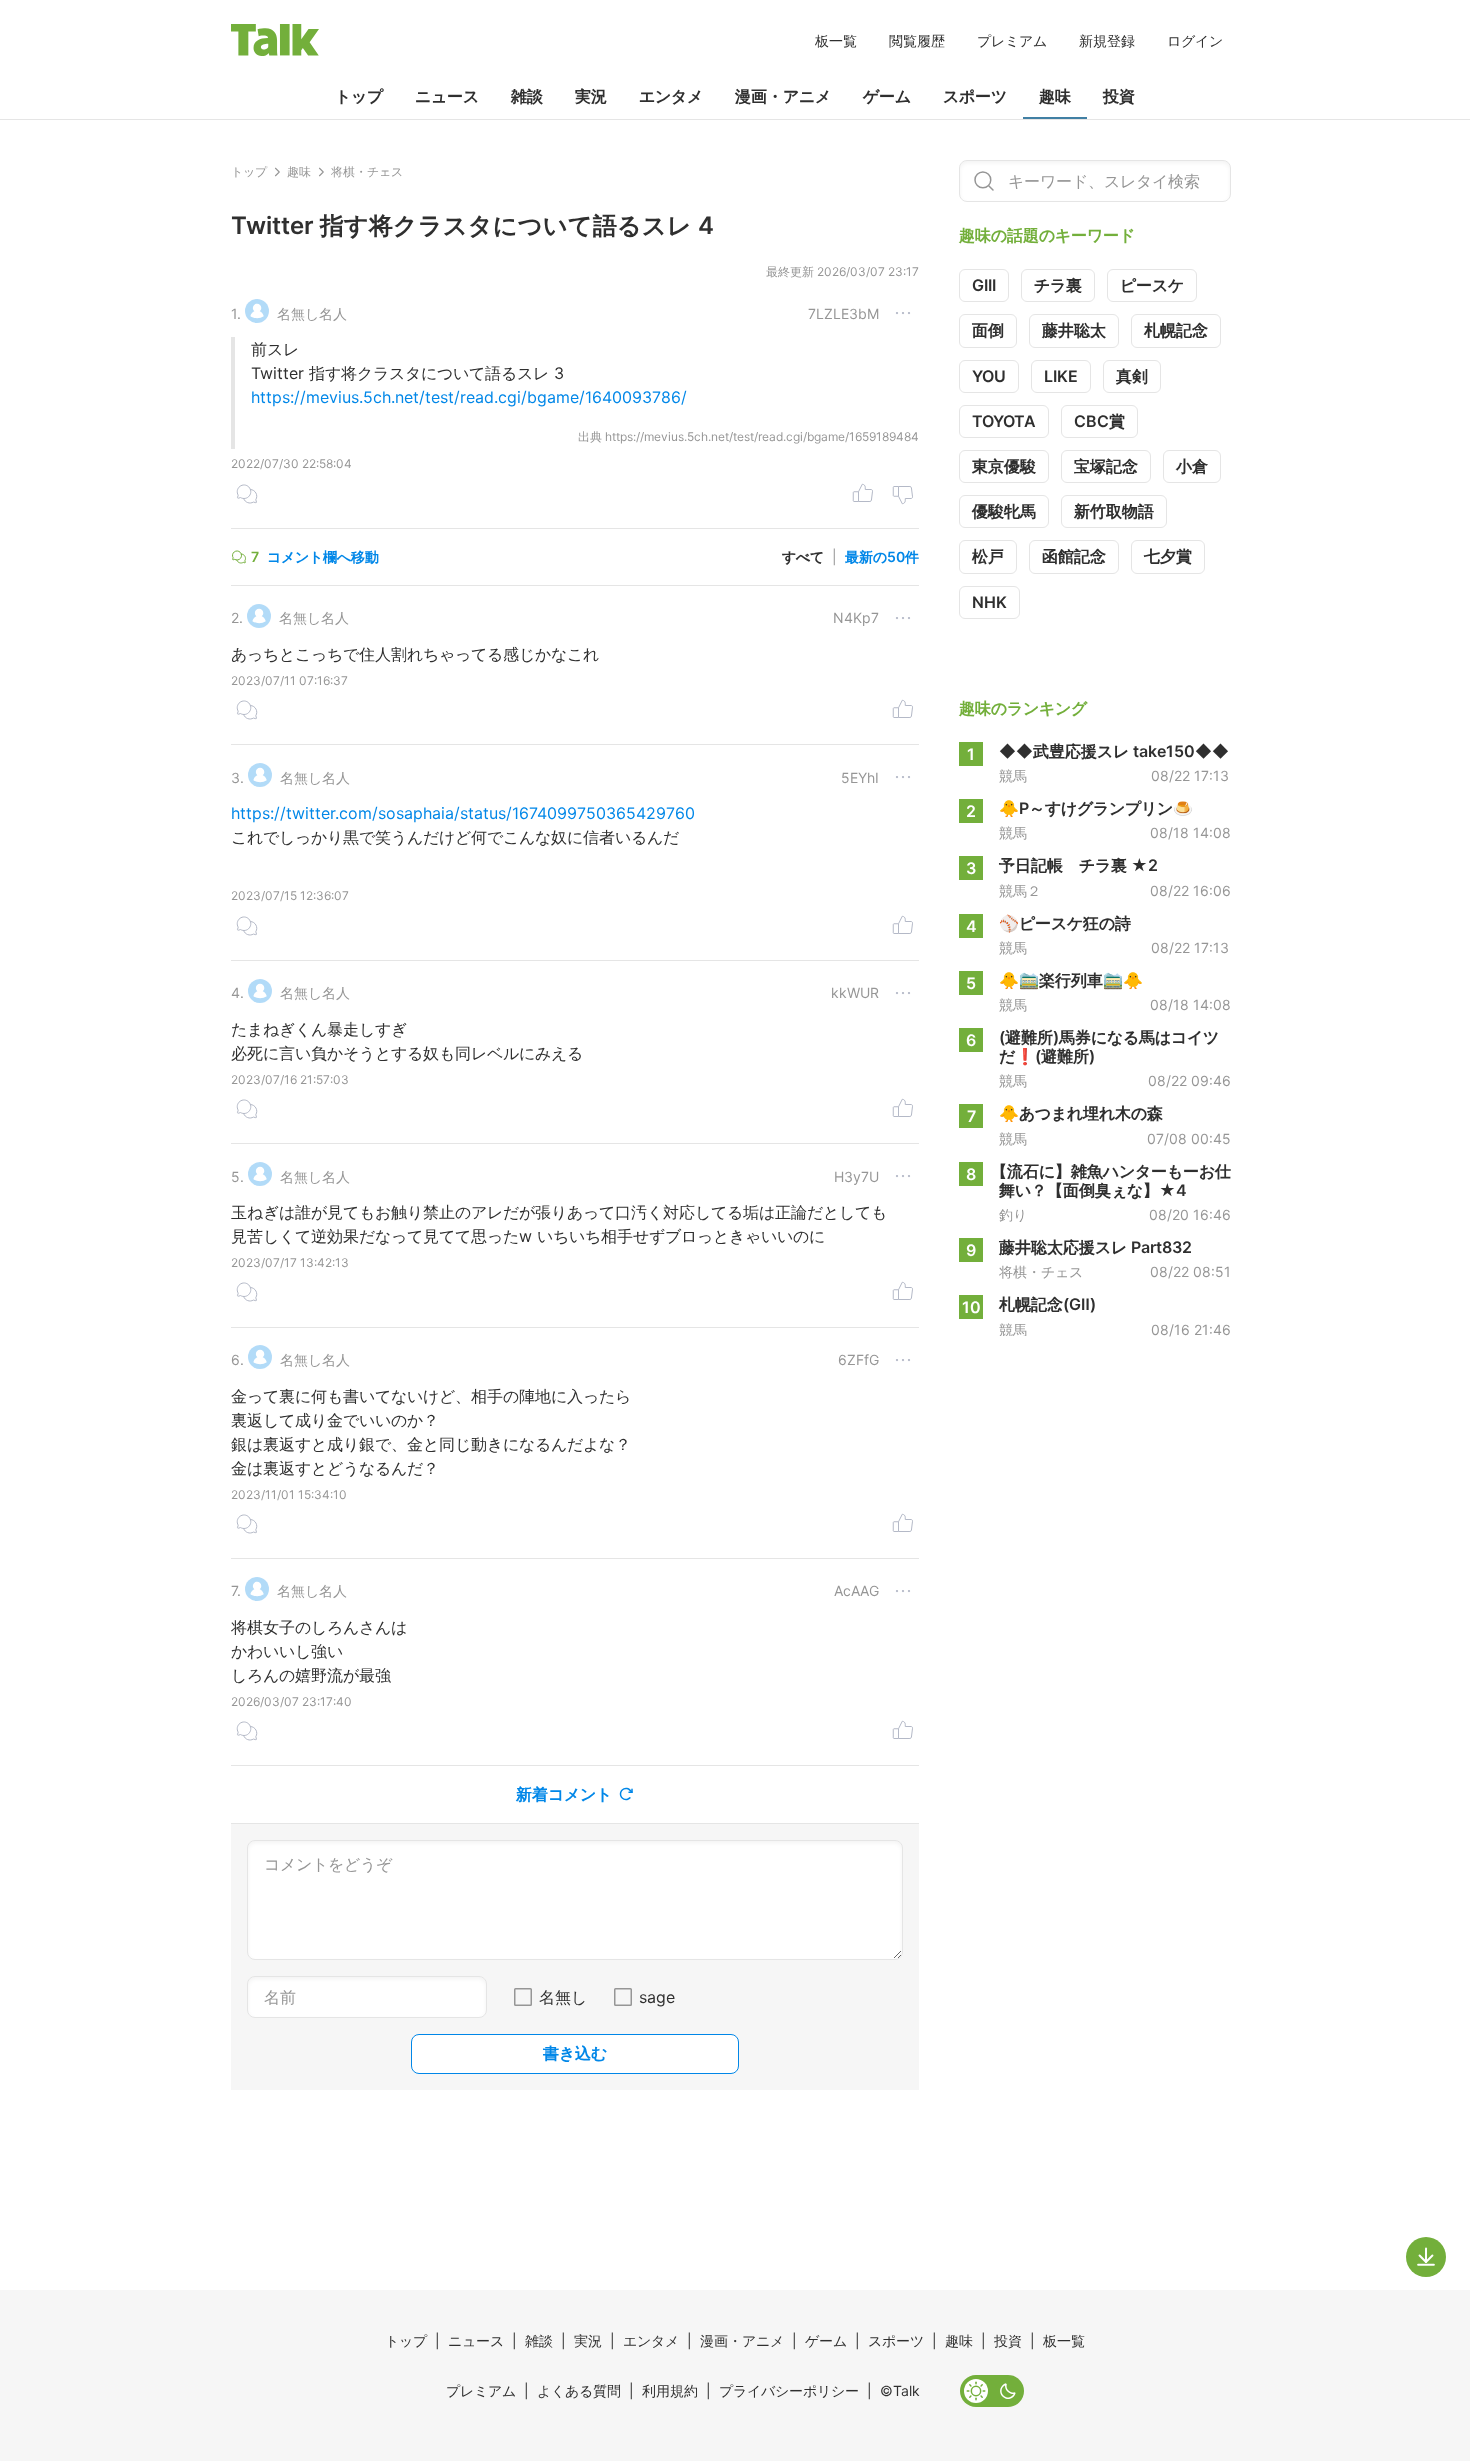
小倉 (1192, 466)
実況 (591, 96)
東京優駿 (1004, 466)
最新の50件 (882, 556)
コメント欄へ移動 (323, 556)
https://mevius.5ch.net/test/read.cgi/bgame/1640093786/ (469, 397)
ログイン (1195, 40)
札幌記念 (1176, 330)
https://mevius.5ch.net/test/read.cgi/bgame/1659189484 (762, 436)
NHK (989, 602)
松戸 (988, 556)
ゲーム (887, 96)
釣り (1013, 1215)
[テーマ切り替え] (992, 2391)
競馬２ (1020, 891)
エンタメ (671, 96)
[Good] (863, 496)
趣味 (1055, 96)
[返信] (247, 496)
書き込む (575, 2053)
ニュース (447, 96)
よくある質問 (579, 2390)
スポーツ (975, 96)
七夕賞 (1168, 556)
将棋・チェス (1041, 1272)
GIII (984, 285)
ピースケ (1152, 285)
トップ (359, 96)
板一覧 (836, 40)
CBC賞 (1099, 421)
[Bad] (903, 496)
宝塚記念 (1106, 466)
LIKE (1061, 376)
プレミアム (1012, 40)
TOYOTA (1004, 421)
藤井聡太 (1074, 330)
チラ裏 (1058, 285)
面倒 (988, 330)
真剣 (1132, 376)
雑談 (527, 96)
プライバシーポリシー (789, 2390)
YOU (989, 376)
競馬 (1013, 776)
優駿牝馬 (1004, 511)
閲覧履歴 (917, 40)
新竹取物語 (1114, 511)
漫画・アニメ (783, 96)
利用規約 (670, 2390)
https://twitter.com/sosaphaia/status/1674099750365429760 (463, 813)
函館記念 (1074, 556)
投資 (1119, 96)
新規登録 (1107, 40)
